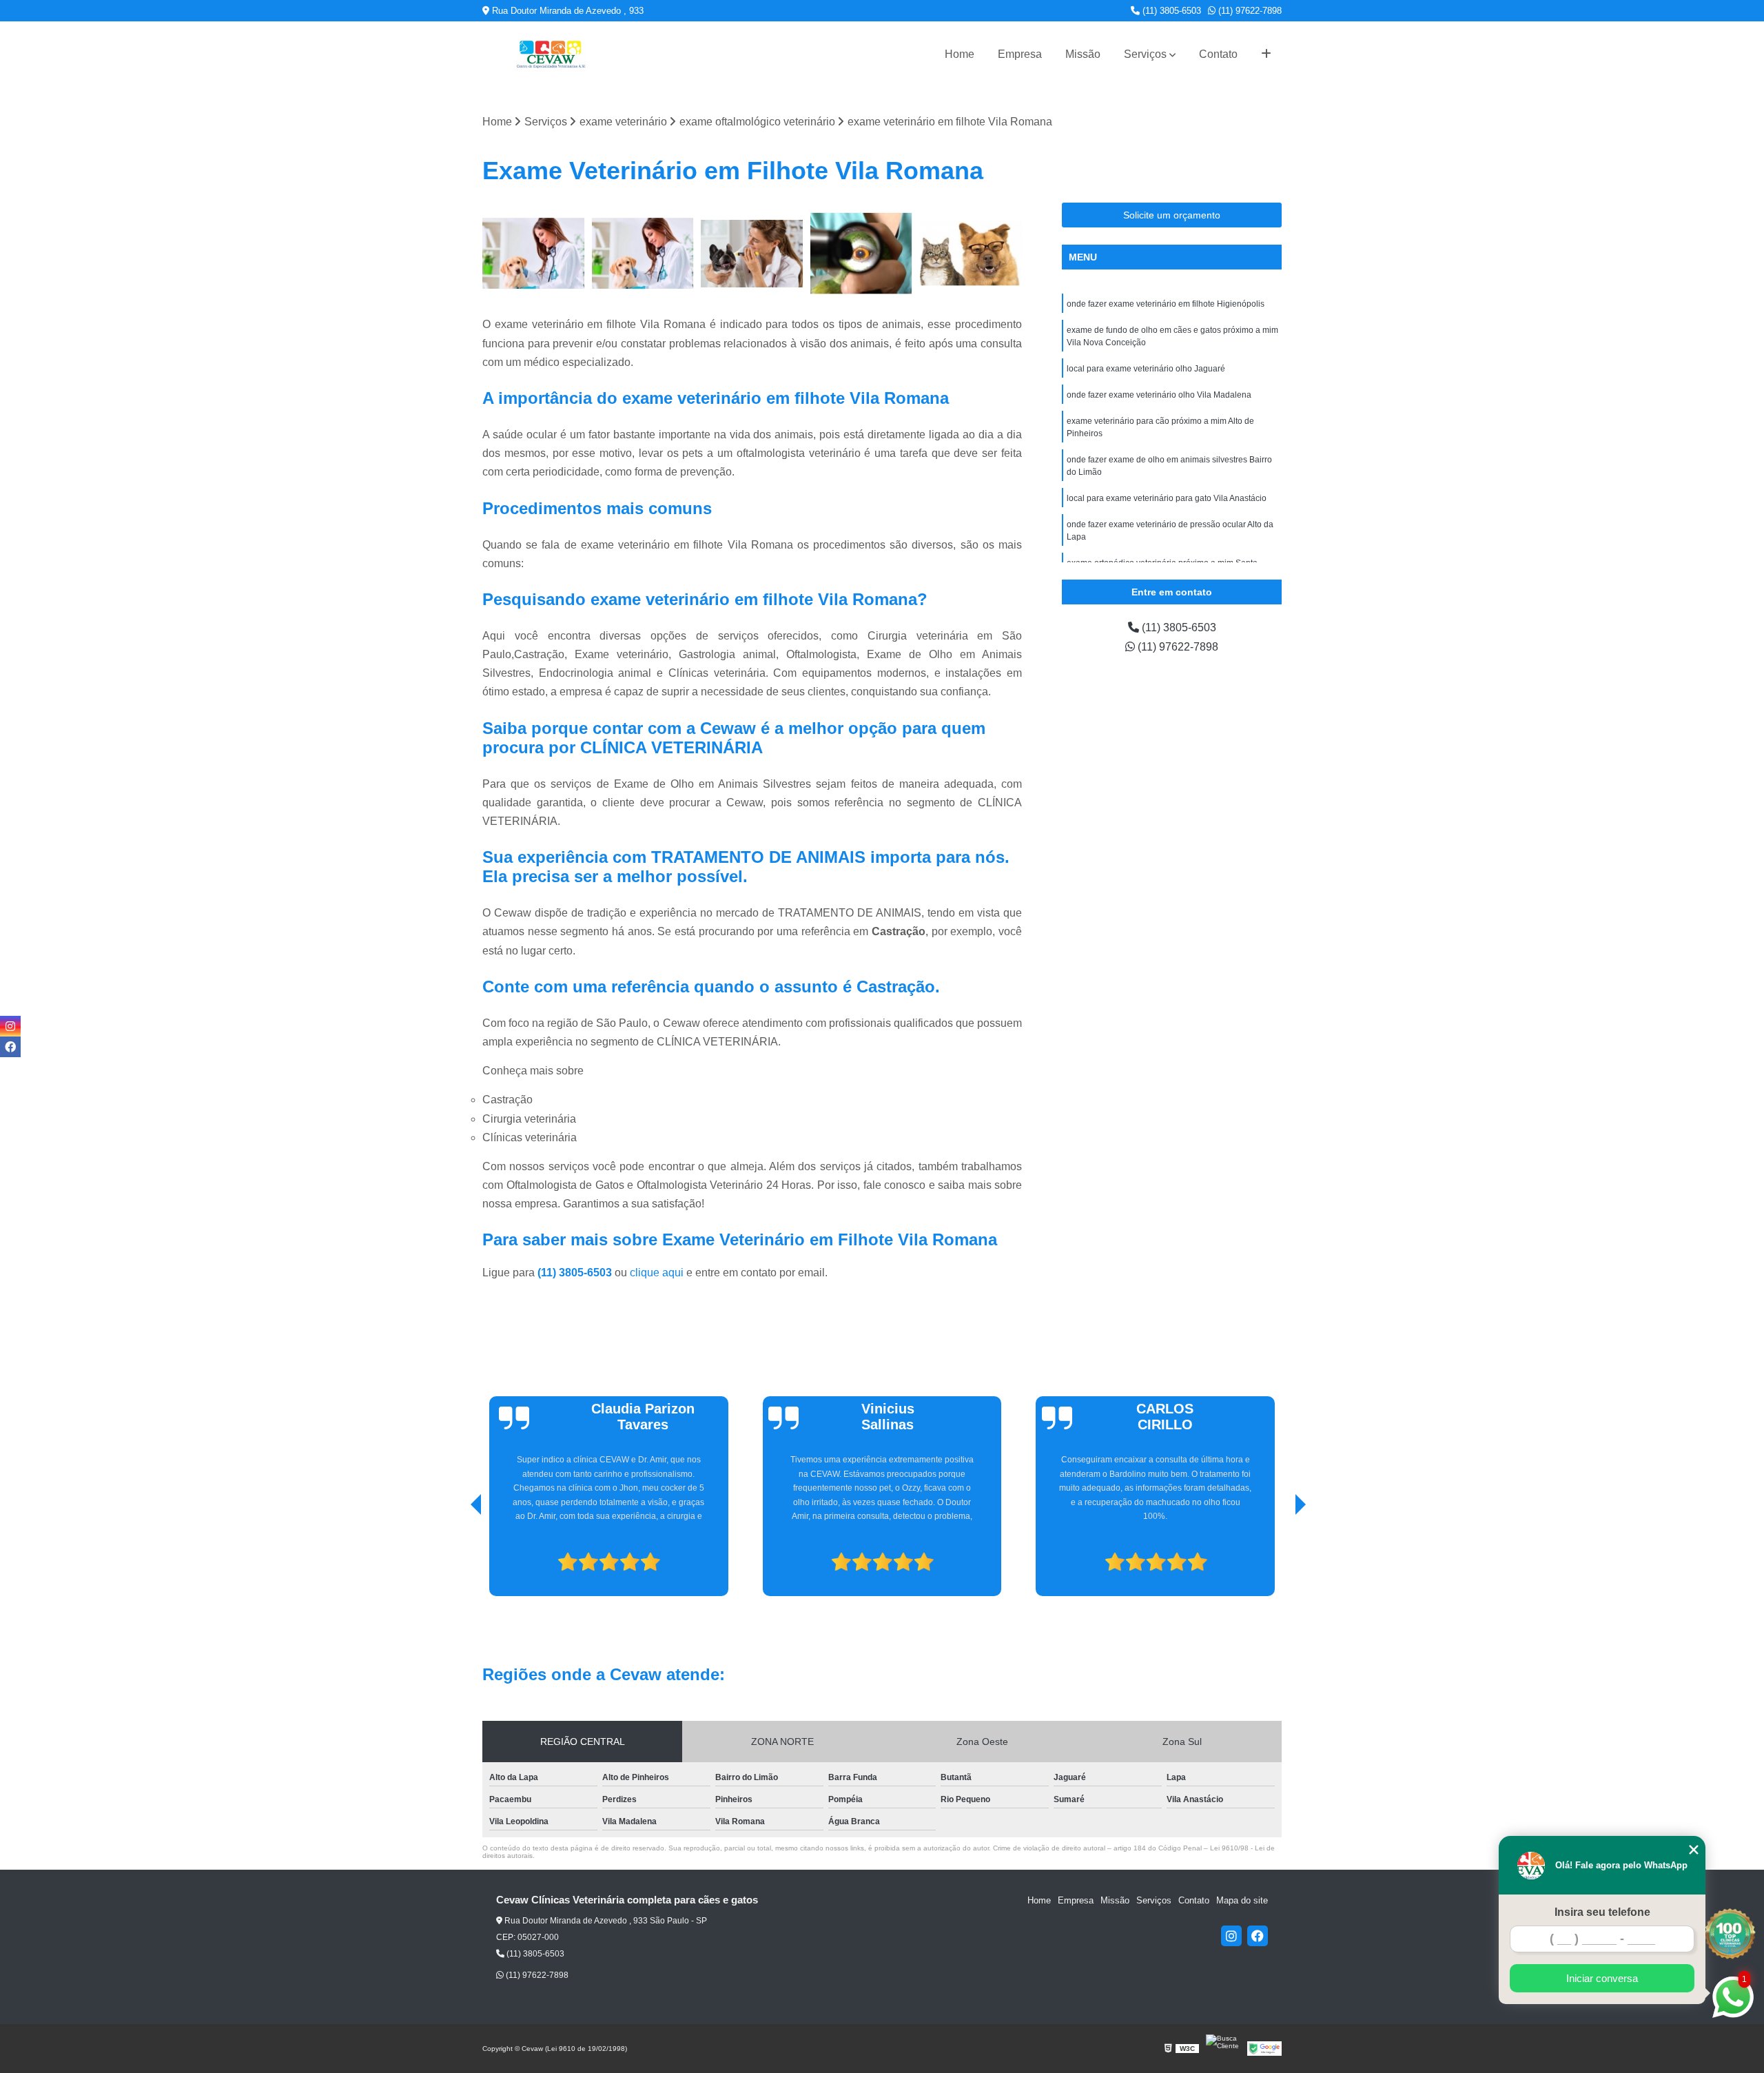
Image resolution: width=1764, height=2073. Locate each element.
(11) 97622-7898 (1249, 11)
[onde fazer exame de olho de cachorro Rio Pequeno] (752, 254)
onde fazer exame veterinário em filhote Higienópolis (1166, 304)
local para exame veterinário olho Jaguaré (1146, 369)
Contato (1218, 54)
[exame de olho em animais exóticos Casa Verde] (862, 254)
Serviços (1145, 54)
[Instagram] (1231, 1936)
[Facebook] (1258, 1936)
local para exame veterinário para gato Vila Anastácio (1167, 498)
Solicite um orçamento (1172, 215)
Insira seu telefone (1602, 1912)
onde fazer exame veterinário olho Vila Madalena (1159, 395)
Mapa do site (1242, 1900)
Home (960, 54)
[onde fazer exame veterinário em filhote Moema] (534, 254)
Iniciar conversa (1602, 1978)
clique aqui (657, 1273)
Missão (1083, 54)
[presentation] (457, 1558)
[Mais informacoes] (1266, 54)
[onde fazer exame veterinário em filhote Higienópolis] (643, 254)
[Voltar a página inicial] (551, 54)
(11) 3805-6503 (1170, 11)
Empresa (1020, 54)
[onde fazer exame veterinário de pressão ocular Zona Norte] (971, 254)
